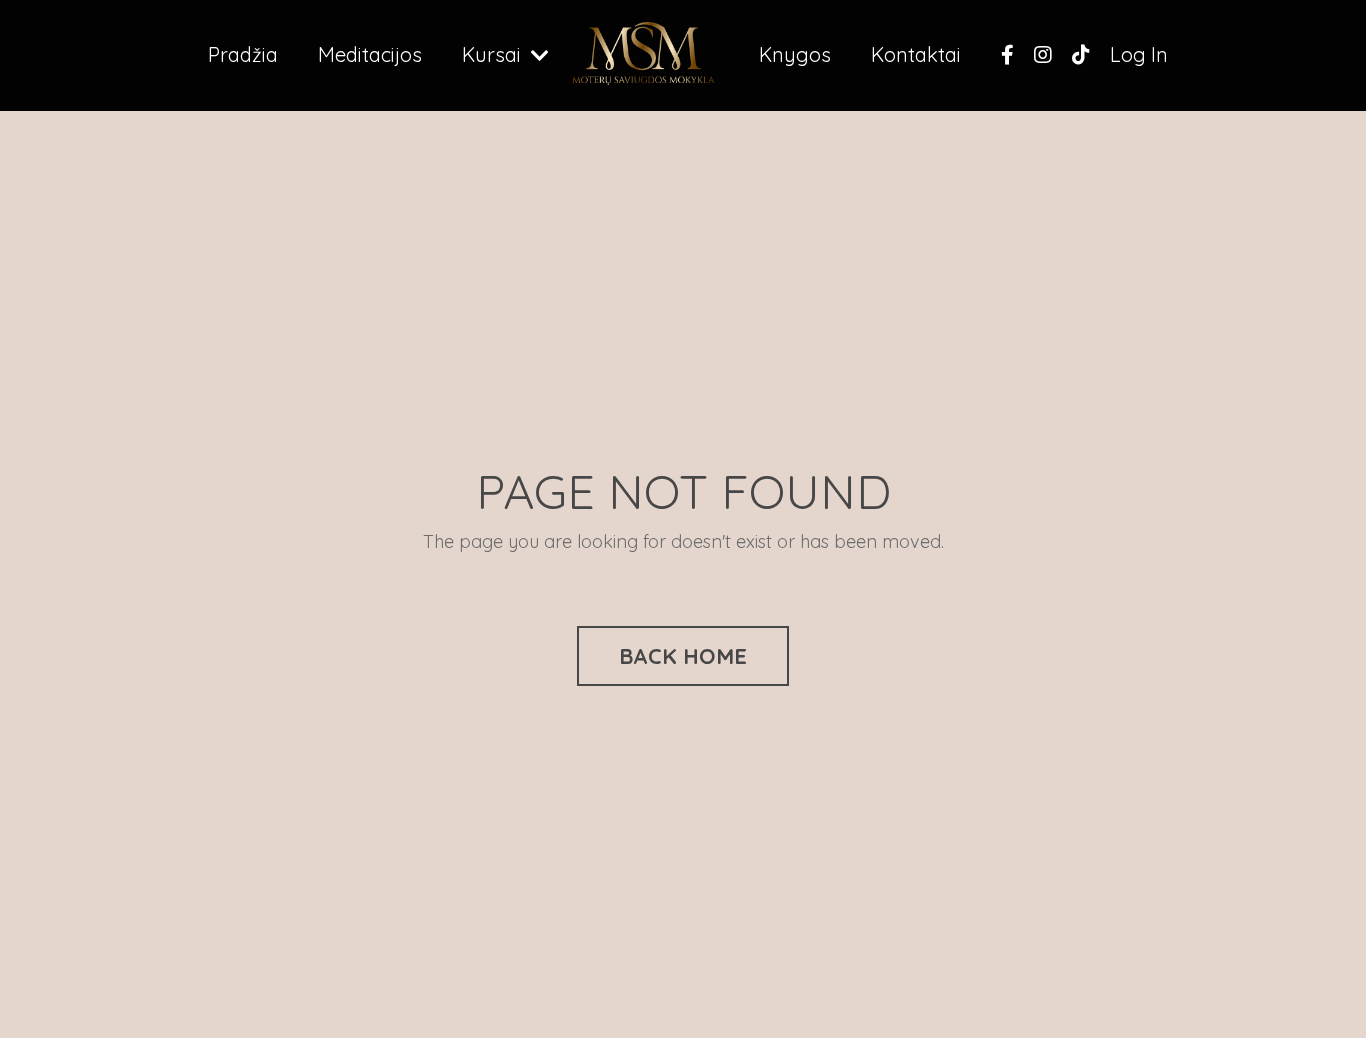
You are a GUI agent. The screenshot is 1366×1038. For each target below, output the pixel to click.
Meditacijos (370, 54)
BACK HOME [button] (683, 655)
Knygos (795, 54)
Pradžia (243, 54)
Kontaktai (916, 54)
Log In (1139, 54)
